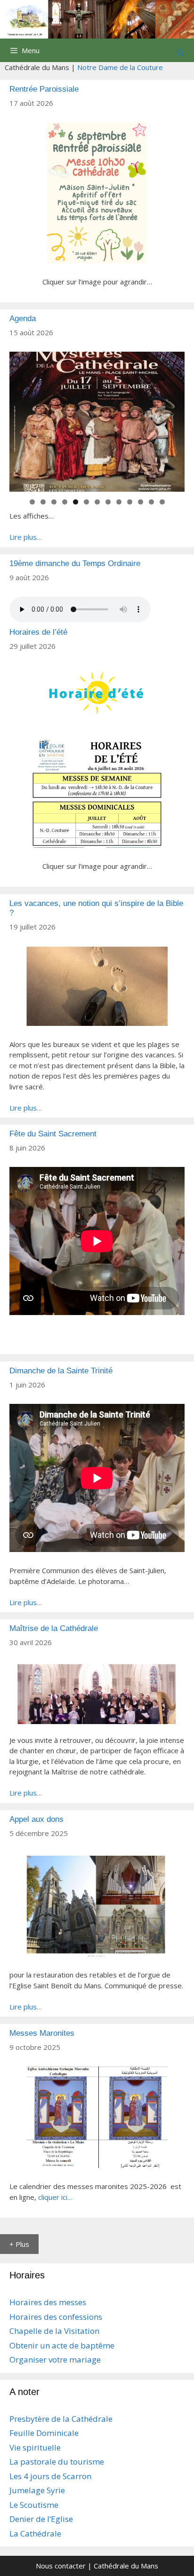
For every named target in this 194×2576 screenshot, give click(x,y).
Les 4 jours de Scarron (50, 2476)
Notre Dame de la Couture (120, 67)
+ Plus (19, 2244)
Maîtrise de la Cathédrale (54, 1628)
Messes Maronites (42, 2033)
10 (130, 502)
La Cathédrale (35, 2533)
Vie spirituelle (35, 2447)
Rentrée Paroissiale (44, 89)
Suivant (173, 419)
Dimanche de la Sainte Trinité (61, 1371)
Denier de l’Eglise (41, 2519)
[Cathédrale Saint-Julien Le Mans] (97, 18)
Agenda (23, 319)
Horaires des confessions (56, 2317)
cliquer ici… (55, 2197)
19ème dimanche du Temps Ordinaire (75, 563)
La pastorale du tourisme (57, 2462)
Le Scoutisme (34, 2505)
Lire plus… (26, 537)
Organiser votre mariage (55, 2359)
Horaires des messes (48, 2302)
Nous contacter (61, 2566)
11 (141, 502)
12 (151, 502)
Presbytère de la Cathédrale (61, 2419)
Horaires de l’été (38, 632)
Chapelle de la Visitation (54, 2331)
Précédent (21, 419)
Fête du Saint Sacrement (53, 1134)
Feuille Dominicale (44, 2433)
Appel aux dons (36, 1819)
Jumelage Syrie (37, 2490)
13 (162, 502)
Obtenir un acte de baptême (62, 2345)
